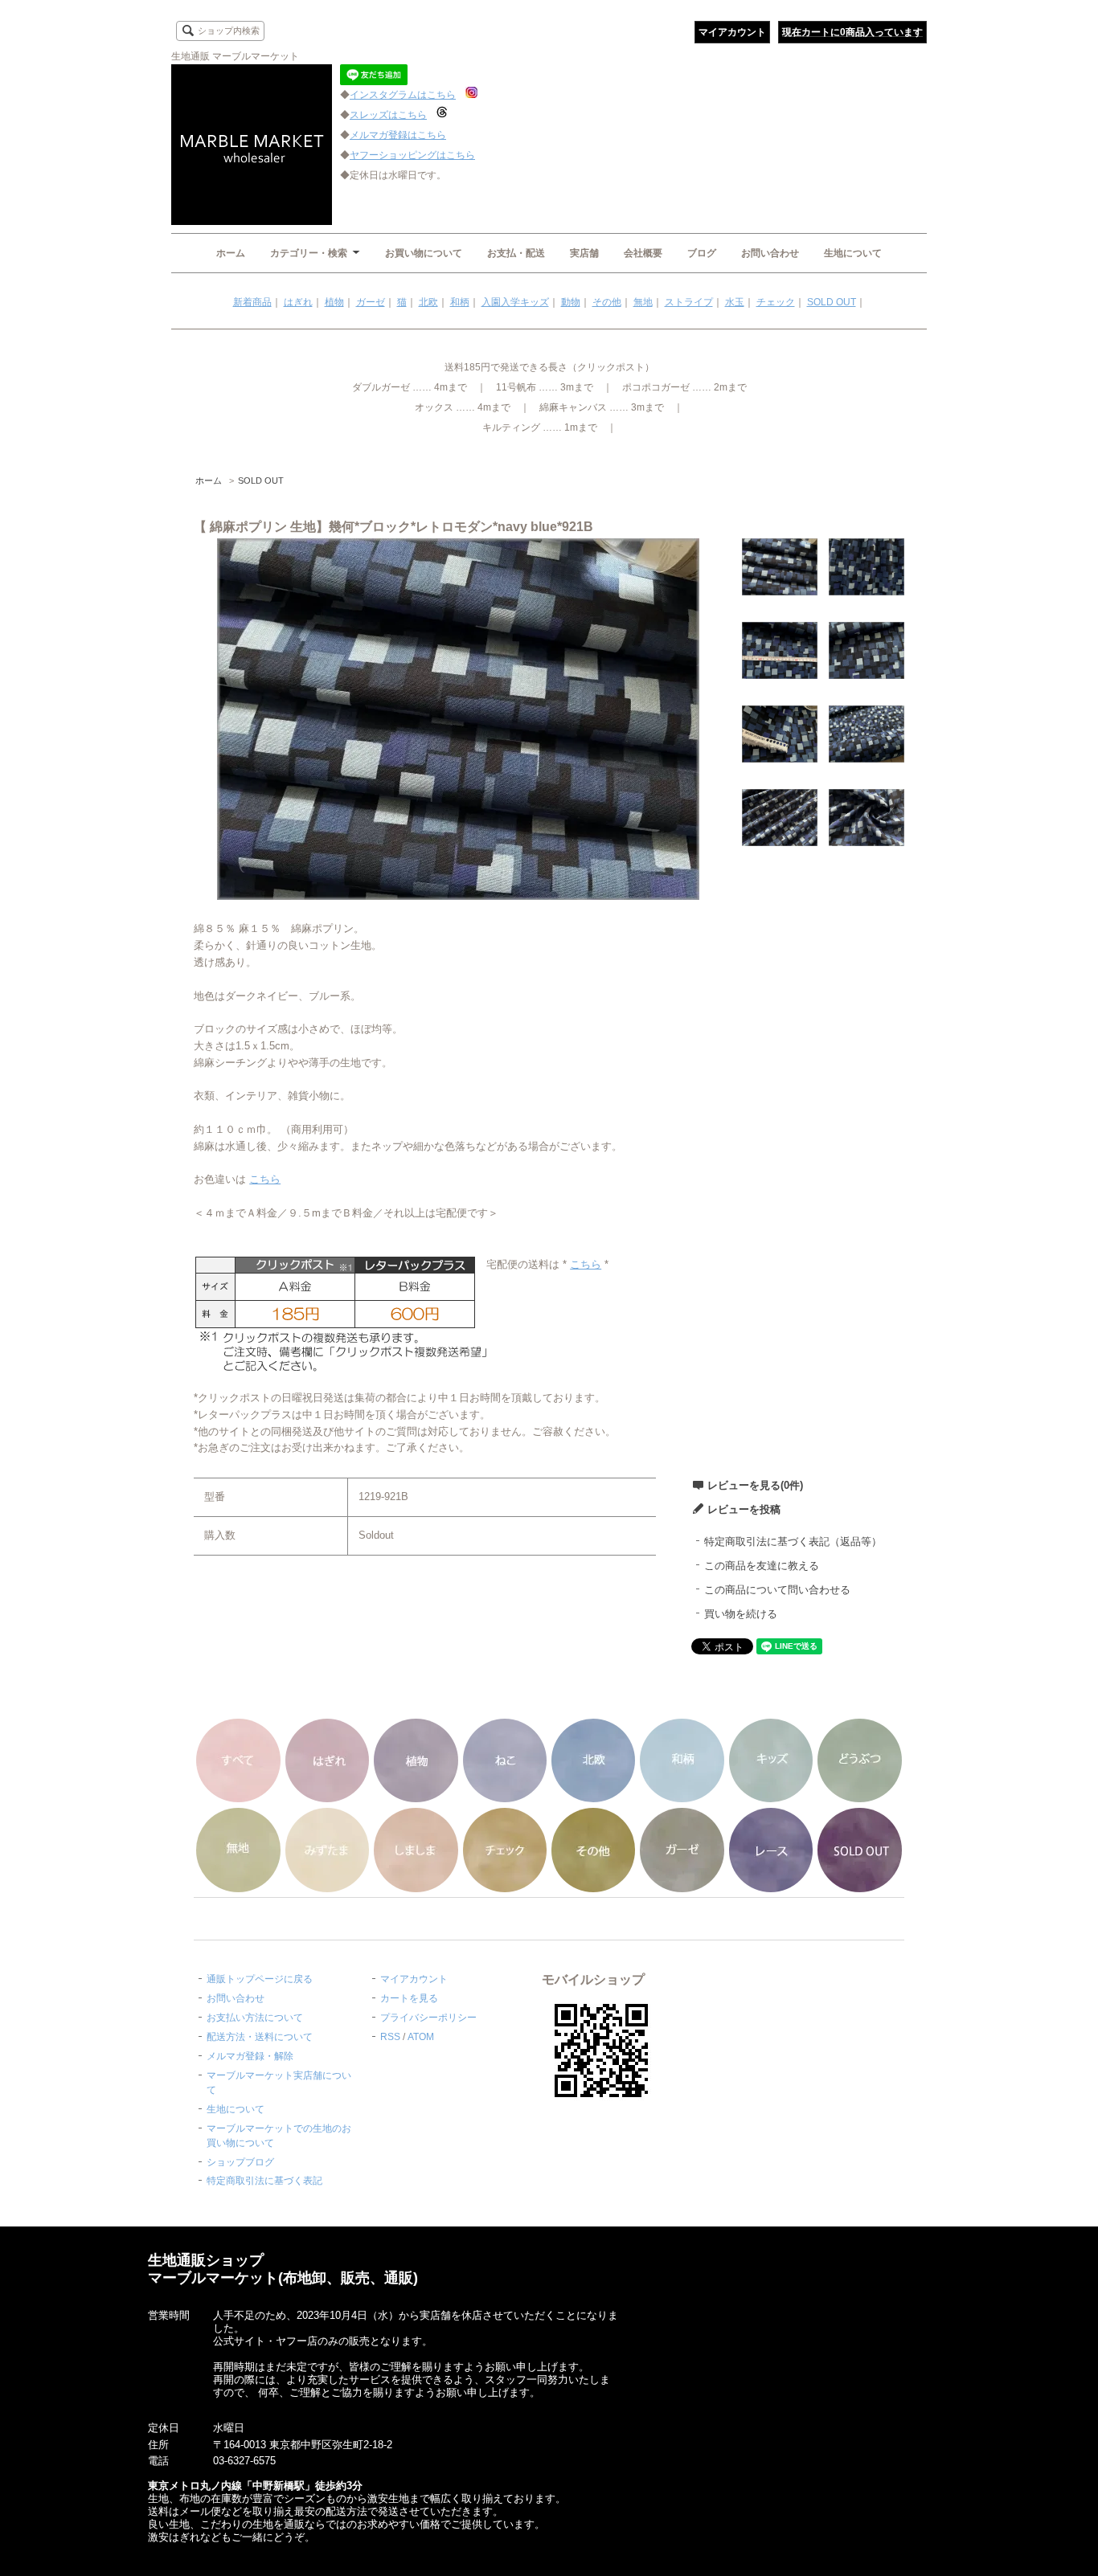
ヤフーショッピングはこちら (412, 155)
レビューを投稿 (744, 1509)
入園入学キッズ (515, 302)
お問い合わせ (770, 253)
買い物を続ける (741, 1614)
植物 (334, 302)
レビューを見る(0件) (755, 1485)
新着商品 (252, 302)
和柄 (460, 302)
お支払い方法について (255, 2018)
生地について (853, 253)
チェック (776, 302)
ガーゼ (371, 302)
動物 (571, 302)
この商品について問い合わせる (777, 1590)
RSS (390, 2037)
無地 (643, 302)
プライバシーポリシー (428, 2018)
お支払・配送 (516, 253)
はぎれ (298, 302)
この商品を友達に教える (762, 1566)
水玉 (735, 302)
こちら (265, 1179)
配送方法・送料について (260, 2037)
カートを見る (409, 1998)
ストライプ (689, 302)
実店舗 (584, 253)
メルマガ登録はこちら (398, 135)
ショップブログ (240, 2162)
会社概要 (643, 253)
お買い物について (424, 253)
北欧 (428, 302)
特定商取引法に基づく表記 (264, 2181)
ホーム (231, 253)
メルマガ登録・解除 (250, 2056)
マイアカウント (732, 32)
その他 (607, 302)
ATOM (421, 2037)
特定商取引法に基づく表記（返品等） (793, 1542)
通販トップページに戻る (260, 1979)
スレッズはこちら (388, 115)
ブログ (702, 253)
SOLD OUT (832, 302)
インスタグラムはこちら (403, 95)
